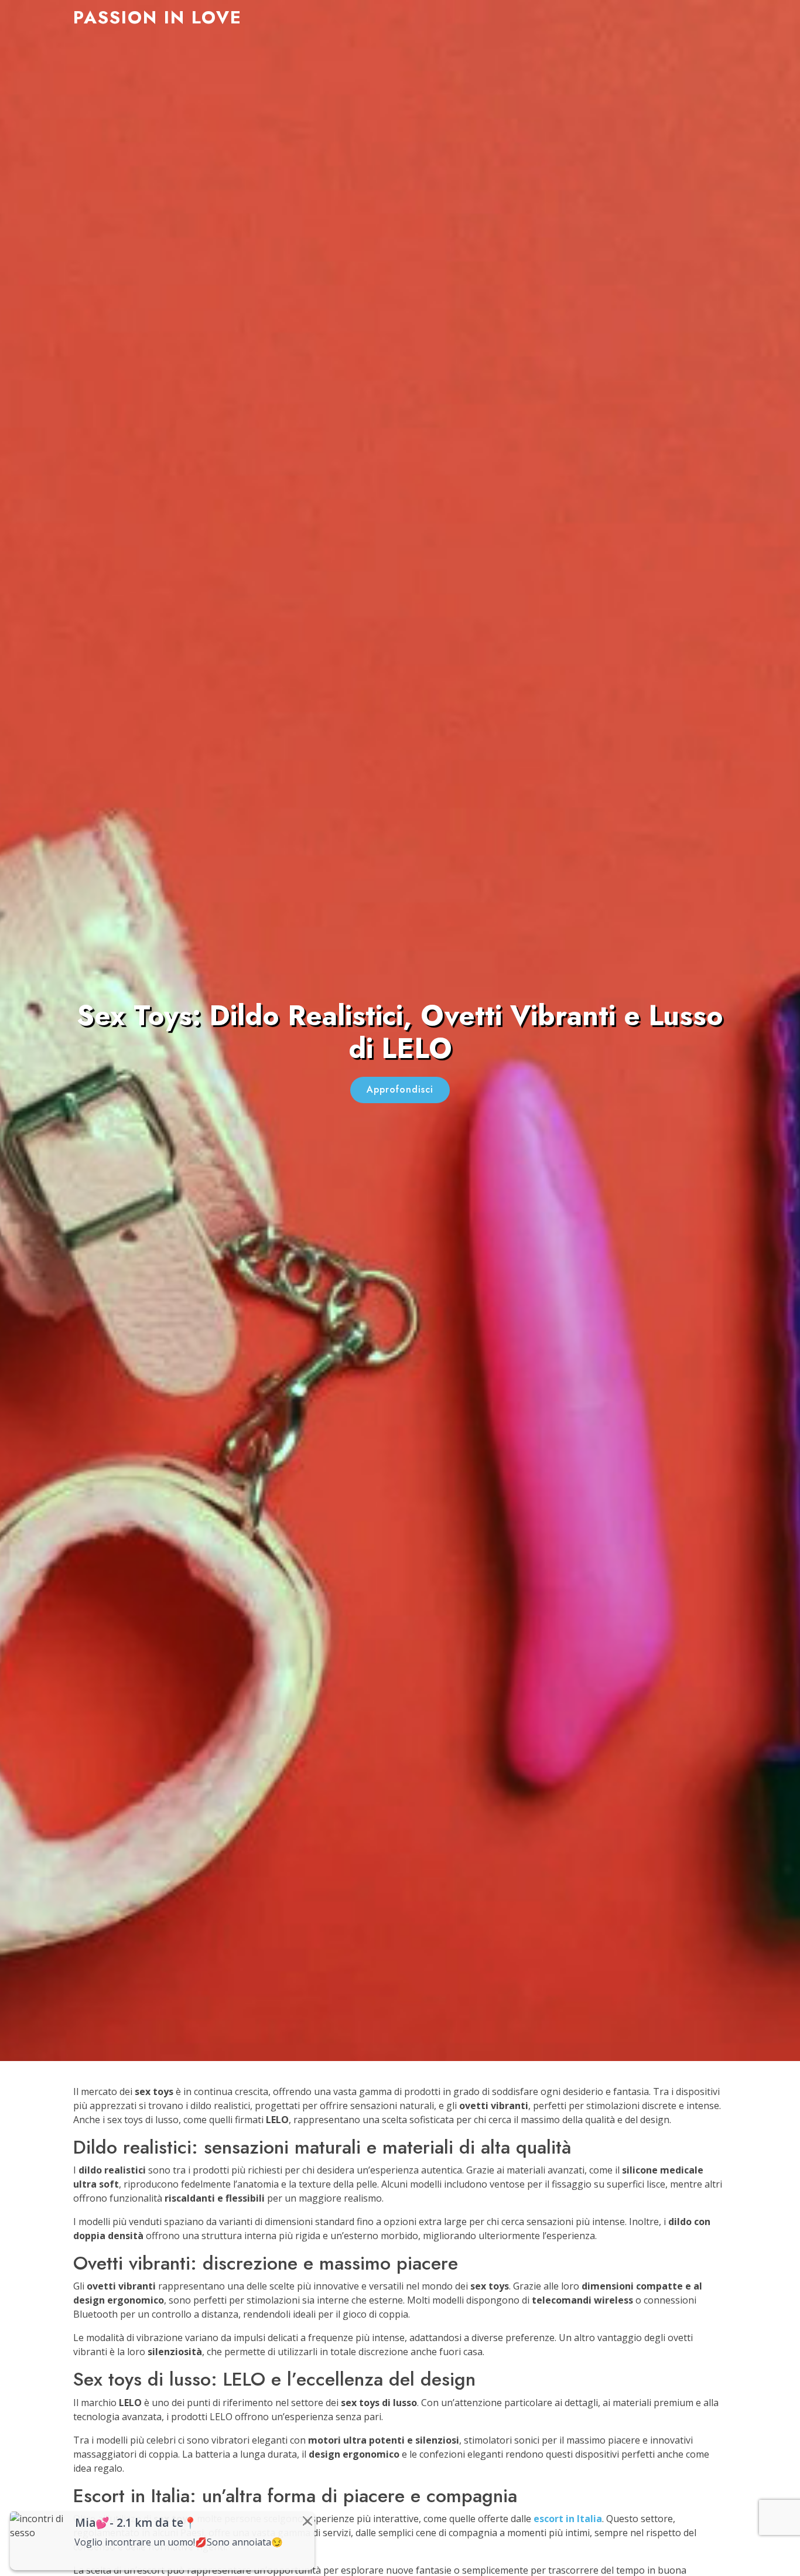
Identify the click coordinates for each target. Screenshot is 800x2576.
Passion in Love (158, 17)
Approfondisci (400, 1089)
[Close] (307, 2521)
